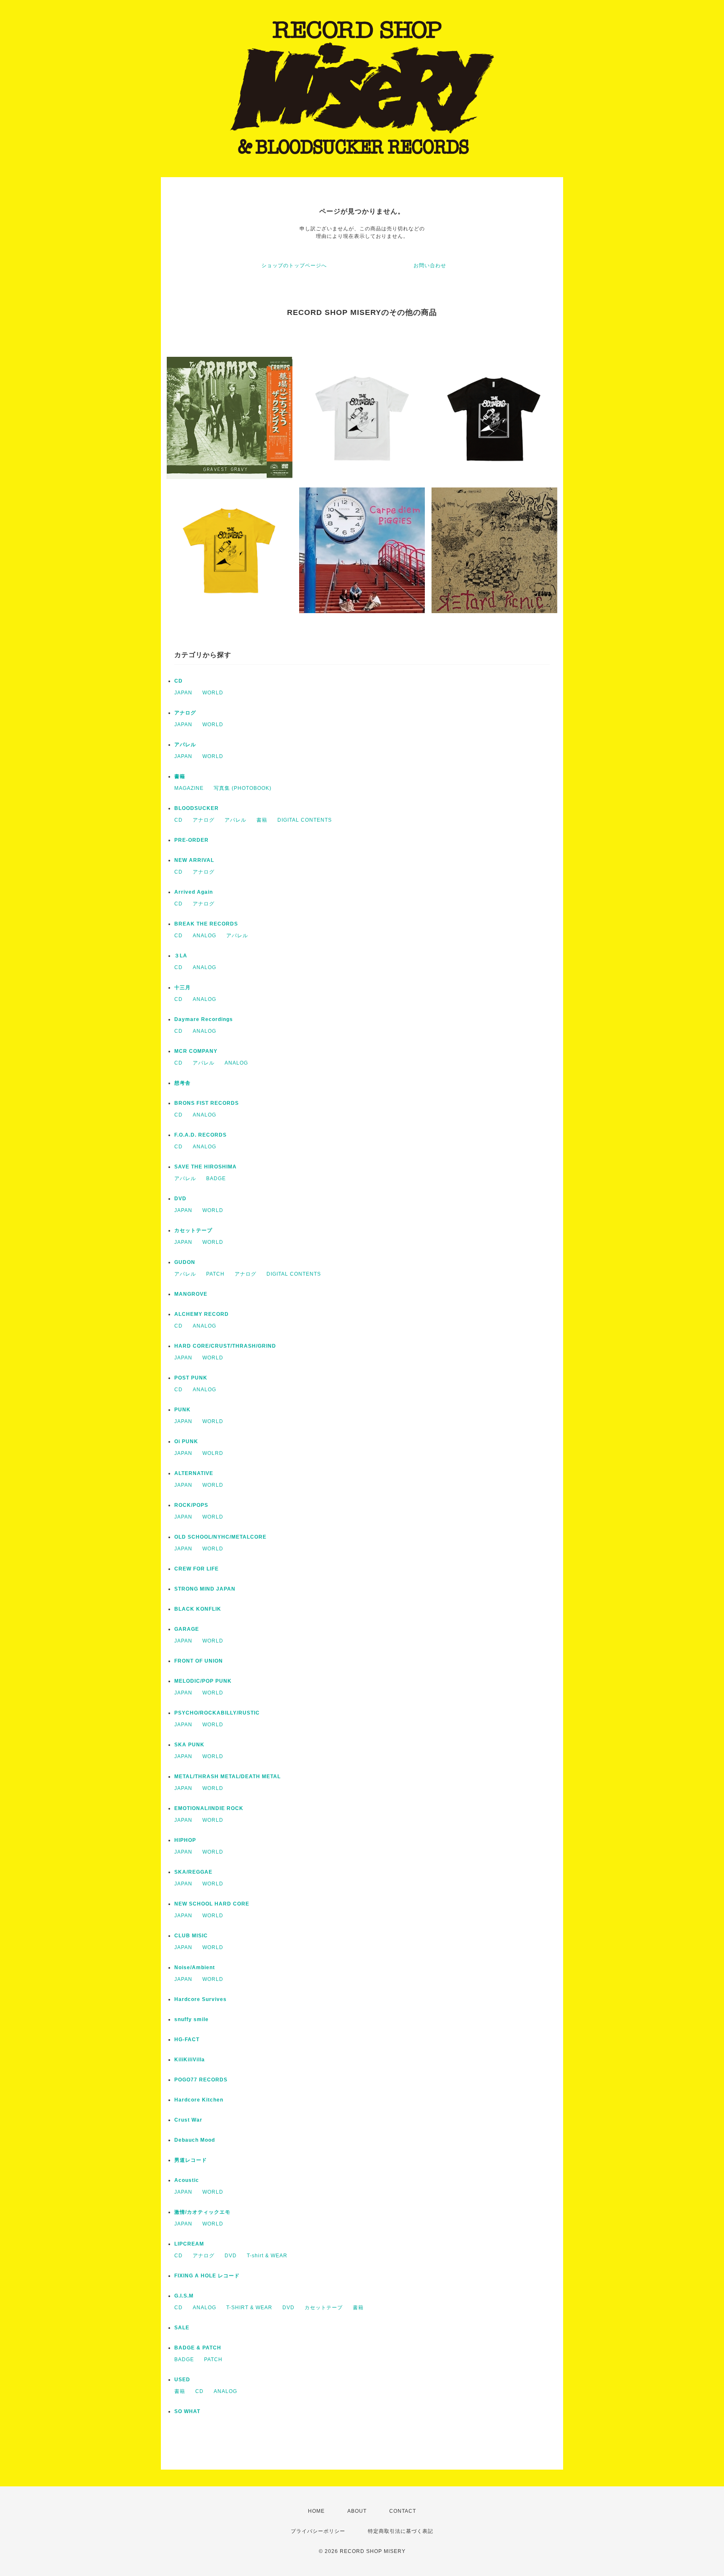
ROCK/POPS (191, 1505)
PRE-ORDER (191, 840)
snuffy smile (191, 2019)
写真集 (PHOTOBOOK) (243, 788)
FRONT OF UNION (199, 1661)
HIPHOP (185, 1840)
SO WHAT (187, 2411)
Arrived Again (194, 892)
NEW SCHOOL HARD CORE (212, 1904)
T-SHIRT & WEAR (249, 2308)
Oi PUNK (186, 1441)
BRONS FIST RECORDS (207, 1103)
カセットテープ (193, 1230)
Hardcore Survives (200, 1999)
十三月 (182, 988)
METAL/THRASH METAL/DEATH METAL (228, 1777)
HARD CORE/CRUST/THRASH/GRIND (225, 1346)
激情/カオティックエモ (202, 2212)
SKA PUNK (189, 1745)
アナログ (185, 713)
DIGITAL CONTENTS (305, 820)
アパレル (185, 745)
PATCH (215, 1274)
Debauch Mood (195, 2140)
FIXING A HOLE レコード (207, 2276)
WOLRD (213, 1453)
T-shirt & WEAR (267, 2256)
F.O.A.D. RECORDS (200, 1135)
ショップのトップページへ (294, 266)
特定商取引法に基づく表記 (401, 2531)
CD (178, 681)
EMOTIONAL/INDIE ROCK (209, 1808)
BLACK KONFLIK (198, 1609)
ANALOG (204, 936)
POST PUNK (191, 1378)
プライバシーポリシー (318, 2531)
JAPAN (183, 693)
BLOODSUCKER (197, 808)
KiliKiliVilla (190, 2060)
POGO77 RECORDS (201, 2080)
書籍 (180, 776)
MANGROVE (191, 1294)
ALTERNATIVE (194, 1473)
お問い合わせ (430, 266)
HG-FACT (187, 2040)
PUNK (182, 1410)
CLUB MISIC (191, 1936)
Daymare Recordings (204, 1019)
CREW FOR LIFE (197, 1569)
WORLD (213, 693)
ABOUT (357, 2511)
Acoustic (187, 2180)
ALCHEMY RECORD (202, 1314)
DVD (180, 1199)
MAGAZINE (189, 788)
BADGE (216, 1178)
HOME (316, 2511)
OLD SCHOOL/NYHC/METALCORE (220, 1537)
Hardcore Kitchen (199, 2100)
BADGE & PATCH (198, 2348)
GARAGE (187, 1629)
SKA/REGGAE (193, 1872)
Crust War (188, 2120)
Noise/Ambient (195, 1967)
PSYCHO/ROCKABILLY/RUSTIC (217, 1713)
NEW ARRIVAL (194, 860)
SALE (182, 2328)
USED (182, 2380)
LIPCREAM (189, 2244)
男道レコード (191, 2160)
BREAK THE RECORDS (206, 924)
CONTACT (403, 2511)
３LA (181, 956)
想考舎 (182, 1083)
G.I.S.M (184, 2296)
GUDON (185, 1262)
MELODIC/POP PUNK (203, 1681)
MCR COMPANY (196, 1051)
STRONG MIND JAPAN (205, 1589)
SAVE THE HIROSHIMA (206, 1167)
